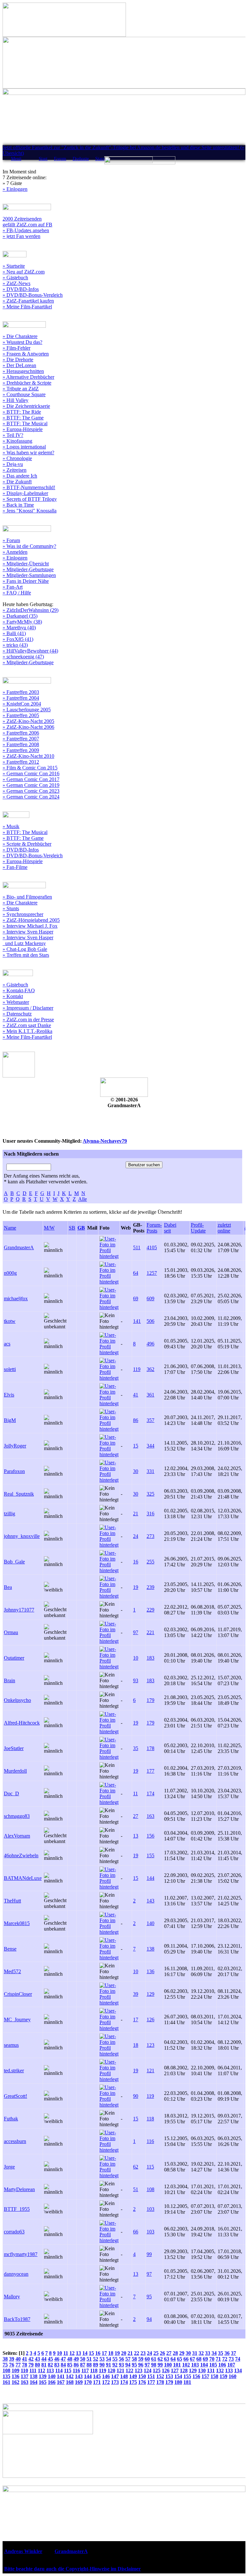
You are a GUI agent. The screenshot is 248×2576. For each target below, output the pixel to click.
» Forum (11, 540)
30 (136, 1471)
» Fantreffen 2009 (21, 750)
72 (225, 2359)
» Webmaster (16, 1002)
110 (24, 2370)
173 (115, 2382)
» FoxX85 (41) (18, 639)
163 (150, 1816)
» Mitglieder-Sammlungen (29, 575)
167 (61, 2382)
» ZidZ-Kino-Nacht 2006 (28, 727)
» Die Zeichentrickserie (26, 406)
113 (50, 2370)
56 (121, 2359)
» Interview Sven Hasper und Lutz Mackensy (28, 940)
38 (5, 2359)
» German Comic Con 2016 (31, 773)
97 (136, 1632)
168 (70, 2382)
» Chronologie (17, 458)
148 (124, 2376)
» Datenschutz (17, 1014)
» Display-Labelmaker (25, 493)
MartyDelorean (19, 2189)
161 (6, 2382)
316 (150, 1514)
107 (231, 2365)
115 (150, 2167)
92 (115, 2365)
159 (223, 2376)
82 (50, 2365)
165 (43, 2382)
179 (150, 1700)
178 (150, 1748)
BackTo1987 (17, 2319)
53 (102, 2359)
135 (6, 2376)
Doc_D (11, 1793)
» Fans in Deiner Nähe (26, 581)
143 (150, 1901)
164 (34, 2382)
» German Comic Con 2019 (31, 785)
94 (149, 2319)
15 (136, 1446)
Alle (83, 1199)
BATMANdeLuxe (23, 1878)
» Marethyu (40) (19, 628)
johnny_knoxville (22, 1536)
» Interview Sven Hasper (28, 932)
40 (18, 2359)
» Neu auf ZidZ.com (24, 272)
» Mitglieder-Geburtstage (28, 569)
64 (136, 1273)
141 (137, 1321)
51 (136, 2189)
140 (150, 1923)
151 (151, 2376)
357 (150, 1420)
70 (212, 2359)
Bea (8, 1587)
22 (137, 2353)
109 (15, 2370)
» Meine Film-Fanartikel (27, 307)
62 (136, 2167)
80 (37, 2365)
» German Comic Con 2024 (31, 797)
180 (178, 2382)
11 (135, 1793)
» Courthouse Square (24, 394)
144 (150, 1878)
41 (136, 1395)
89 (96, 2365)
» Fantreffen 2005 (21, 715)
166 (52, 2382)
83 (57, 2365)
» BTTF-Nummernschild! (29, 487)
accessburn (15, 2141)
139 (43, 2376)
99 (149, 2254)
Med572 (12, 1971)
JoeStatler (14, 1748)
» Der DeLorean (19, 365)
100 (168, 2365)
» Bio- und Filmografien (27, 897)
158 (214, 2376)
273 (150, 1536)
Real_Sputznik (19, 1494)
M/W (49, 1228)
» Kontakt (13, 996)
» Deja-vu (13, 464)
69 (136, 1298)
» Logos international (24, 447)
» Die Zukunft (17, 482)
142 (70, 2376)
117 (85, 2370)
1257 (152, 1273)
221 (150, 1632)
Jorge (9, 2167)
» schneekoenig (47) (23, 657)
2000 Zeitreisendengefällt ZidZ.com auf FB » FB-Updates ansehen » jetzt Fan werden (27, 227)
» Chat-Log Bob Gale (25, 949)
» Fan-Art (13, 587)
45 (50, 2359)
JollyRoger (15, 1446)
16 (136, 1562)
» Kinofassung (17, 441)
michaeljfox (16, 1298)
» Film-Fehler (16, 348)
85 (70, 2365)
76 (12, 2365)
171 (97, 2382)
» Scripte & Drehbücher (27, 844)
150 (142, 2376)
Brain (10, 1680)
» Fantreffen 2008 (21, 744)
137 (25, 2376)
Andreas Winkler (23, 2551)
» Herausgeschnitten (23, 371)
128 (184, 2370)
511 (137, 1247)
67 (192, 2359)
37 (233, 2353)
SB (72, 1228)
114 (59, 2370)
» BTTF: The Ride (22, 412)
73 (231, 2359)
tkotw (10, 1321)
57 (128, 2359)
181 (187, 2382)
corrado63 (14, 2232)
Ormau (11, 1632)
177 (150, 1771)
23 (143, 2353)
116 (150, 2141)
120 (111, 2370)
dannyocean (16, 2274)
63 (167, 2359)
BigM (10, 1420)
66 (136, 2232)
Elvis (9, 1395)
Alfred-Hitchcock (22, 1723)
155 (150, 1855)
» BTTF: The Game (23, 418)
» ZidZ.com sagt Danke (27, 1025)
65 (180, 2359)
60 (147, 2359)
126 (150, 2020)
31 (195, 2353)
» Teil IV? (13, 435)
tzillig (10, 1514)
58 (134, 2359)
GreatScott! (15, 2096)
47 (63, 2359)
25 (156, 2353)
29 (182, 2353)
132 (220, 2370)
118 (150, 2119)
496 (150, 1344)
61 (154, 2359)
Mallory (12, 2297)
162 (15, 2382)
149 (133, 2376)
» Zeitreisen (15, 470)
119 (137, 1369)
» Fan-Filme (15, 867)
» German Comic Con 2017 (31, 779)
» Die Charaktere (20, 336)
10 (136, 1658)
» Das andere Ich (20, 476)
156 (150, 1836)
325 (150, 1494)
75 (5, 2365)
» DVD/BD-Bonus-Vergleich (33, 295)
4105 (152, 1247)
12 (72, 2353)
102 (186, 2365)
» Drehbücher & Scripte (27, 383)
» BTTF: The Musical (25, 423)
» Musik (11, 826)
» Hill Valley (15, 400)
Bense (10, 1949)
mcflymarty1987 (21, 2254)
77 (18, 2365)
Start (43, 159)
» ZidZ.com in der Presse (28, 1020)
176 (142, 2382)
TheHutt (12, 1901)
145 (97, 2376)
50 (83, 2359)
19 (136, 1587)
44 (44, 2359)
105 (213, 2365)
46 (57, 2359)
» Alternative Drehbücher (28, 377)
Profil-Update (198, 1228)
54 (108, 2359)
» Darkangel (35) (20, 616)
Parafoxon (14, 1471)
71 (218, 2359)
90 (136, 2096)
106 (222, 2365)
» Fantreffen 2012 (21, 762)
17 (136, 2020)
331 (150, 1471)
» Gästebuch (15, 278)
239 (150, 1587)
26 (162, 2353)
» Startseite (14, 266)
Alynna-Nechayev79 (105, 1141)
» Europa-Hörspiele (23, 429)
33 (208, 2353)
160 (232, 2376)
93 (136, 1680)
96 (141, 2365)
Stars (100, 159)
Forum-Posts (154, 1228)
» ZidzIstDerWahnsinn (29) (31, 610)
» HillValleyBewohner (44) (30, 651)
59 (141, 2359)
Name (10, 1228)
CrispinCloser (18, 1994)
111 (33, 2370)
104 (204, 2365)
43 (37, 2359)
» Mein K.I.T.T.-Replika (27, 1031)
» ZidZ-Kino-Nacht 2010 (28, 756)
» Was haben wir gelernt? (28, 453)
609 (150, 1298)
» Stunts (11, 908)
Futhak (11, 2119)
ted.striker (14, 2071)
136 (150, 1971)
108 (150, 2189)
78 (25, 2365)
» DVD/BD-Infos (21, 289)
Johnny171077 (19, 1610)
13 (136, 1836)
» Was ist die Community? (29, 546)
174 (150, 1793)
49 (76, 2359)
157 (205, 2376)
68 (199, 2359)
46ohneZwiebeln (21, 1855)
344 (150, 1446)
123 (150, 2045)
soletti (10, 1369)
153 (169, 2376)
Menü (16, 159)
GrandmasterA (19, 1247)
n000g (10, 1273)
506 (150, 1321)
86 (136, 1420)
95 (149, 2297)
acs (7, 1344)
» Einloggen (15, 189)
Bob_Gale (14, 1562)
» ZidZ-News (16, 283)
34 (214, 2353)
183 (150, 1658)
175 (133, 2382)
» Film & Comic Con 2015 (30, 768)
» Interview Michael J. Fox (30, 926)
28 (175, 2353)
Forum (60, 159)
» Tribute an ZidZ (21, 389)
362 (150, 1369)
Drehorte (81, 159)
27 (136, 1816)
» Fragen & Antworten (26, 354)
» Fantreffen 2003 (21, 692)
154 (178, 2376)
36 (227, 2353)
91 (108, 2365)
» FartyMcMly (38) (22, 622)
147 (115, 2376)
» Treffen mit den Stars (26, 955)
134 (238, 2370)
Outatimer (14, 1658)
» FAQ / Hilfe (17, 593)
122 (129, 2370)
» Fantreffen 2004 (21, 698)
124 (148, 2370)
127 (175, 2370)
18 (136, 2045)
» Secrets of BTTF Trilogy (30, 499)
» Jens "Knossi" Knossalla (30, 511)
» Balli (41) (14, 633)
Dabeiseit (170, 1228)
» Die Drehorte (18, 360)
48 (70, 2359)
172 (106, 2382)
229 (150, 1610)
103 (150, 2209)
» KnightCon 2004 (22, 704)
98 (154, 2365)
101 (177, 2365)
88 (89, 2365)
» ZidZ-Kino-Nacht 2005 (28, 721)
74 (238, 2359)
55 (115, 2359)
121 (150, 2071)
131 (211, 2370)
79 (31, 2365)
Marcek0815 (17, 1923)
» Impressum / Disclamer (28, 1008)
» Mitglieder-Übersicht (26, 564)
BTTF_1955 (17, 2209)
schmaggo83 (17, 1816)
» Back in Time (18, 505)
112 (41, 2370)
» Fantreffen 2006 (21, 733)
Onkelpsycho (17, 1700)
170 (88, 2382)
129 (150, 1994)
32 (201, 2353)
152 (160, 2376)
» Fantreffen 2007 (21, 739)
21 (136, 1514)
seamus (11, 2045)
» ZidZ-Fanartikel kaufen (28, 301)
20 (124, 2353)
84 (63, 2365)
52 (96, 2359)
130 (202, 2370)
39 (136, 1994)
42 (31, 2359)
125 (157, 2370)
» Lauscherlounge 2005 (27, 710)
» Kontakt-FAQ (19, 990)
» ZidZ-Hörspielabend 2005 (31, 920)
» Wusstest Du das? (22, 342)
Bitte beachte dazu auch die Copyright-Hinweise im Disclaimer (72, 2569)
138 (150, 1949)
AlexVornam (17, 1836)
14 (85, 2353)
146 (106, 2376)
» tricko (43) (15, 645)
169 (79, 2382)
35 (136, 1748)
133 (229, 2370)
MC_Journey (17, 2020)
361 (150, 1395)
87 (83, 2365)
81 (44, 2365)
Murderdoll (15, 1771)
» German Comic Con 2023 (31, 791)
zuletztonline (224, 1228)
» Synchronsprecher (23, 914)
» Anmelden (15, 552)
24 (136, 1536)
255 (150, 1562)
